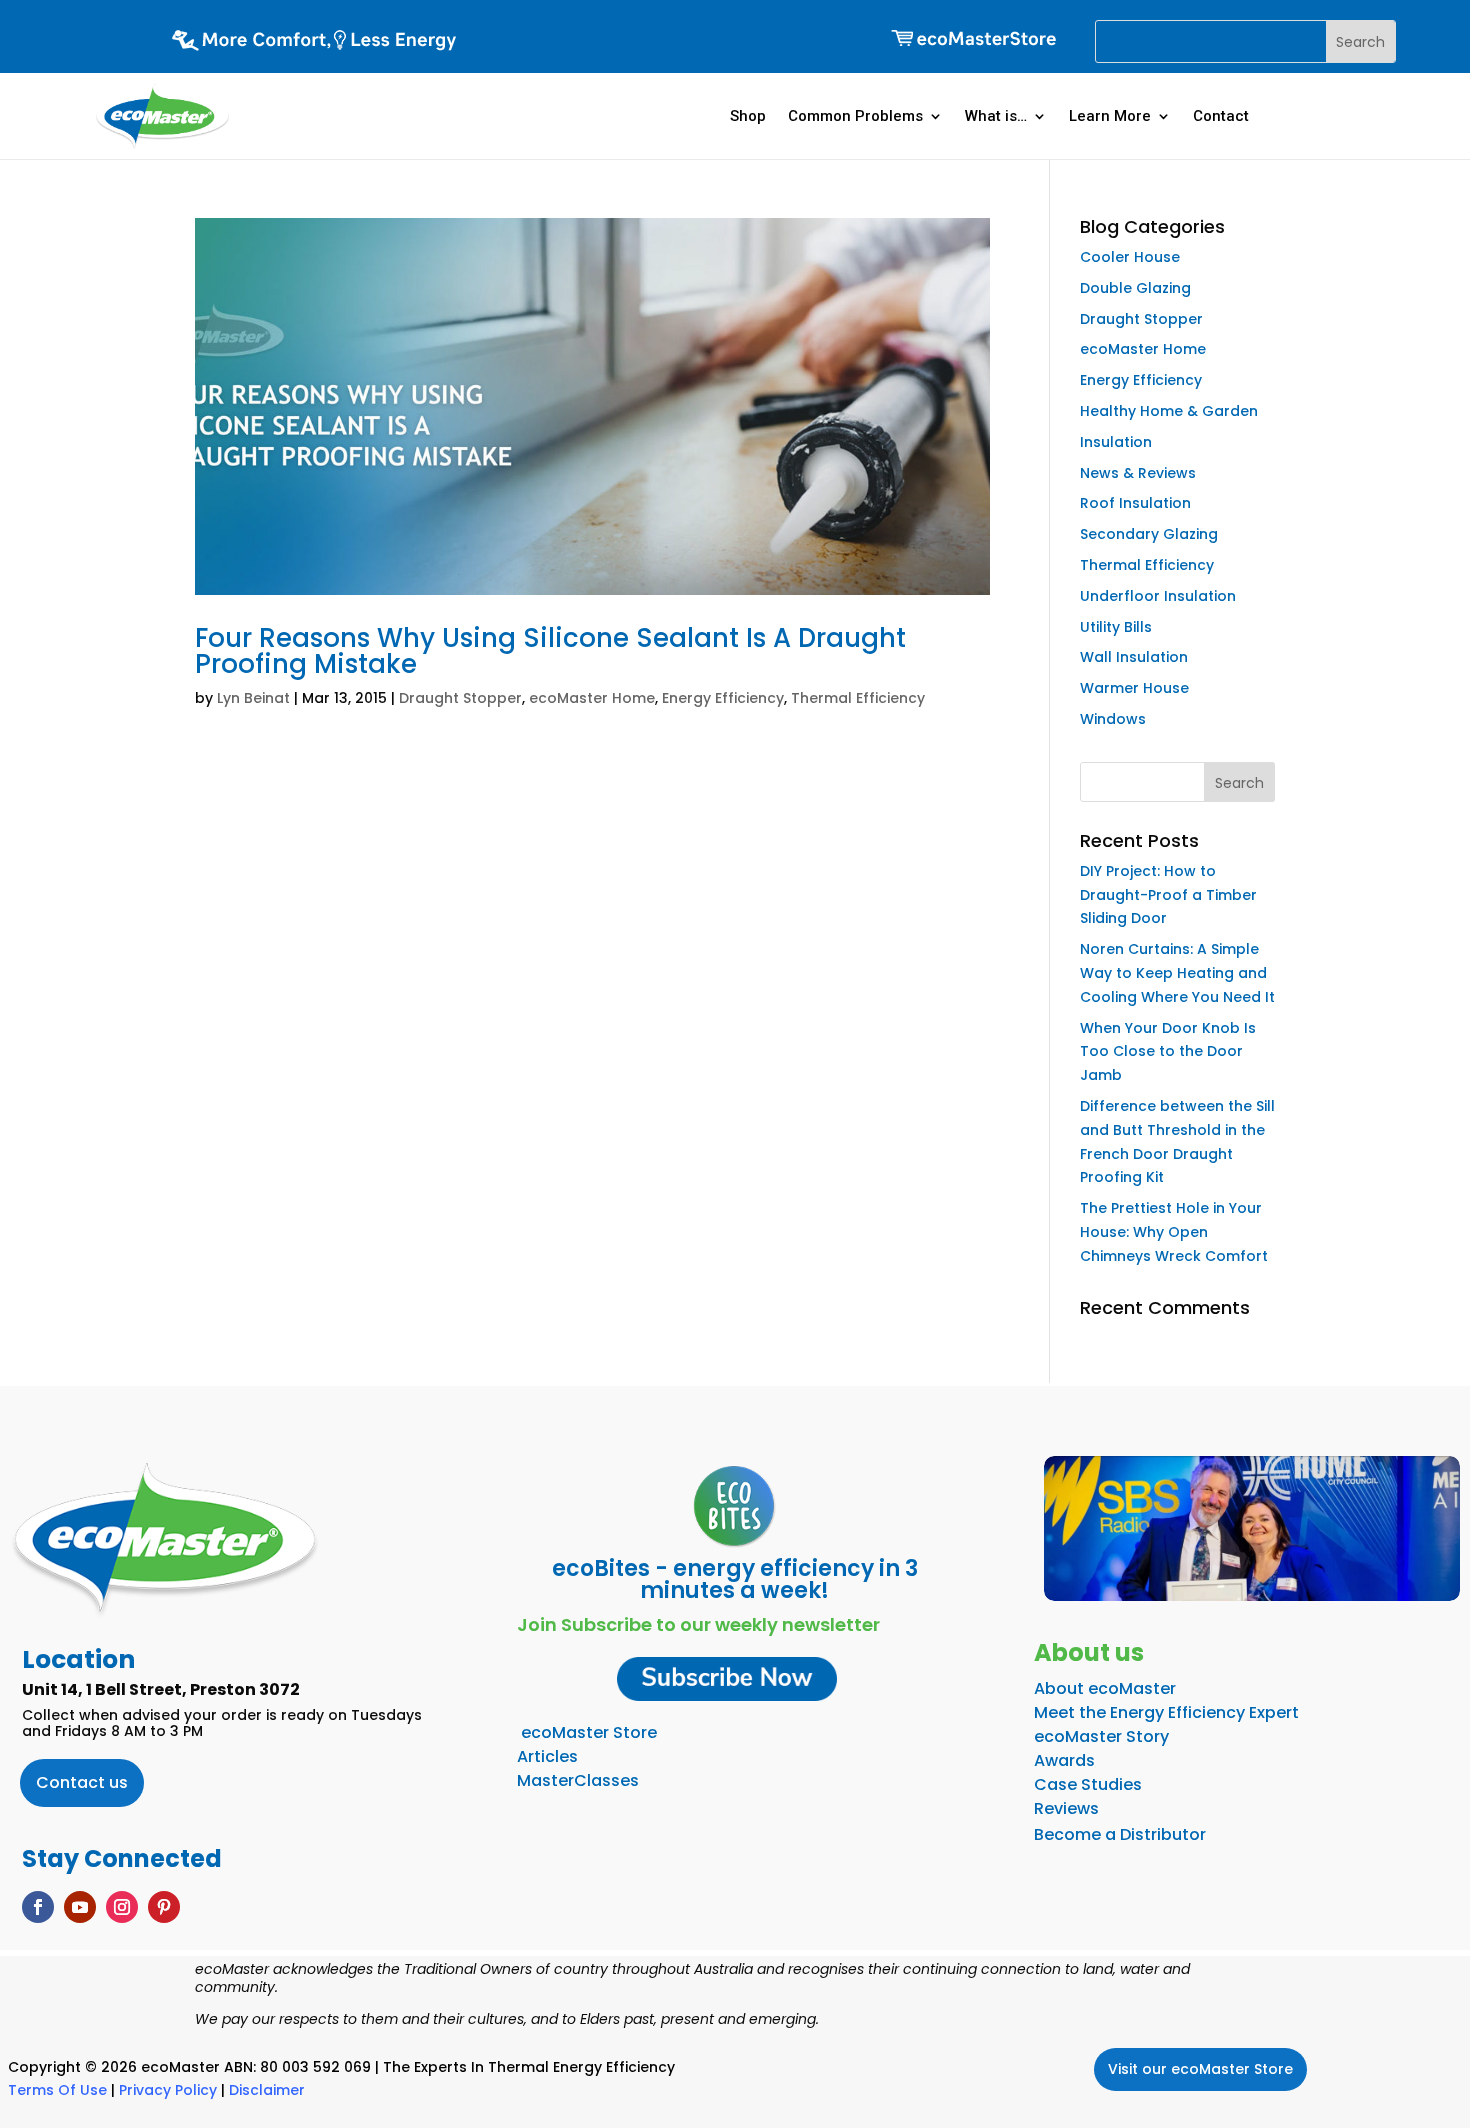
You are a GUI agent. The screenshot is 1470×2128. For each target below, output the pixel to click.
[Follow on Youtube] (80, 1907)
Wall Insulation (1134, 657)
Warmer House (1134, 688)
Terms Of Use (57, 2090)
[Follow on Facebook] (38, 1907)
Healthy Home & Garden (1169, 411)
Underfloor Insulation (1158, 596)
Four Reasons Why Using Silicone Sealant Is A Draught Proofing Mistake (550, 651)
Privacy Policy (168, 2090)
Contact (1221, 116)
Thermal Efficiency (858, 698)
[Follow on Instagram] (122, 1907)
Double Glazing (1135, 288)
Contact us (82, 1782)
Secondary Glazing (1149, 534)
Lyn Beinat (253, 698)
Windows (1113, 719)
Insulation (1116, 442)
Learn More (1110, 116)
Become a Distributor (1120, 1834)
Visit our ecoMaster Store (1200, 2069)
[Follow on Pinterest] (164, 1907)
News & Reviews (1138, 473)
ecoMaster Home (592, 698)
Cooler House (1130, 257)
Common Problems (855, 116)
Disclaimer (267, 2090)
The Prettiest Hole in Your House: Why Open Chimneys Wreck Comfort (1174, 1232)
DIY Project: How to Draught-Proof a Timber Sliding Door (1168, 895)
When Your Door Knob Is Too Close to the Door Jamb (1168, 1052)
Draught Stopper (460, 698)
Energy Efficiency (723, 698)
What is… (996, 116)
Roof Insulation (1135, 503)
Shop (748, 116)
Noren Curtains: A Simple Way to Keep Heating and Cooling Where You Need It (1177, 973)
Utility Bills (1116, 627)
